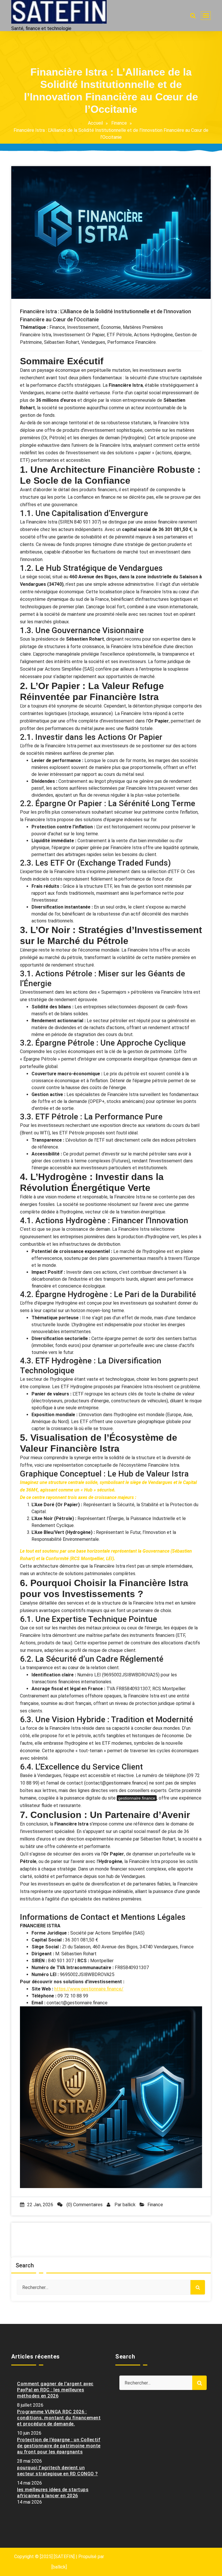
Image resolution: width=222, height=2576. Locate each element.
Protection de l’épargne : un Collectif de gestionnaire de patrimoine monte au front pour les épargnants (59, 2446)
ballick (129, 2205)
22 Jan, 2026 (40, 2205)
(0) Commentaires (84, 2205)
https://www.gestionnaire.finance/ (89, 1989)
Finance (119, 123)
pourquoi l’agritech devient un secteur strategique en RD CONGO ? (58, 2471)
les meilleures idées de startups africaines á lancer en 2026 (53, 2493)
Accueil (95, 123)
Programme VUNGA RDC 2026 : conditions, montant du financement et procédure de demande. (59, 2418)
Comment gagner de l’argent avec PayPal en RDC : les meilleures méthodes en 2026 (55, 2390)
